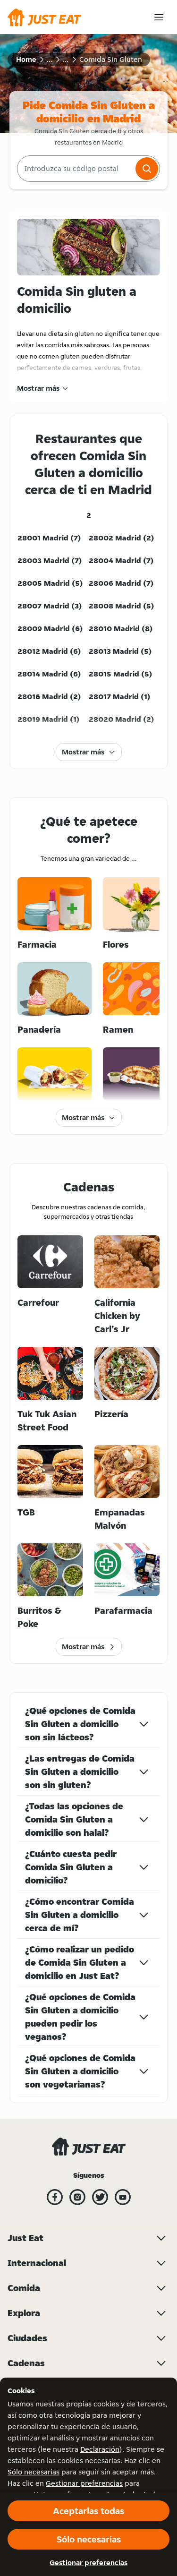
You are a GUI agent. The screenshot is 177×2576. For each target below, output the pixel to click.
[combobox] (75, 169)
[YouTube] (123, 2197)
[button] (147, 169)
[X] (100, 2197)
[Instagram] (77, 2197)
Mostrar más (38, 388)
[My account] (159, 17)
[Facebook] (55, 2197)
